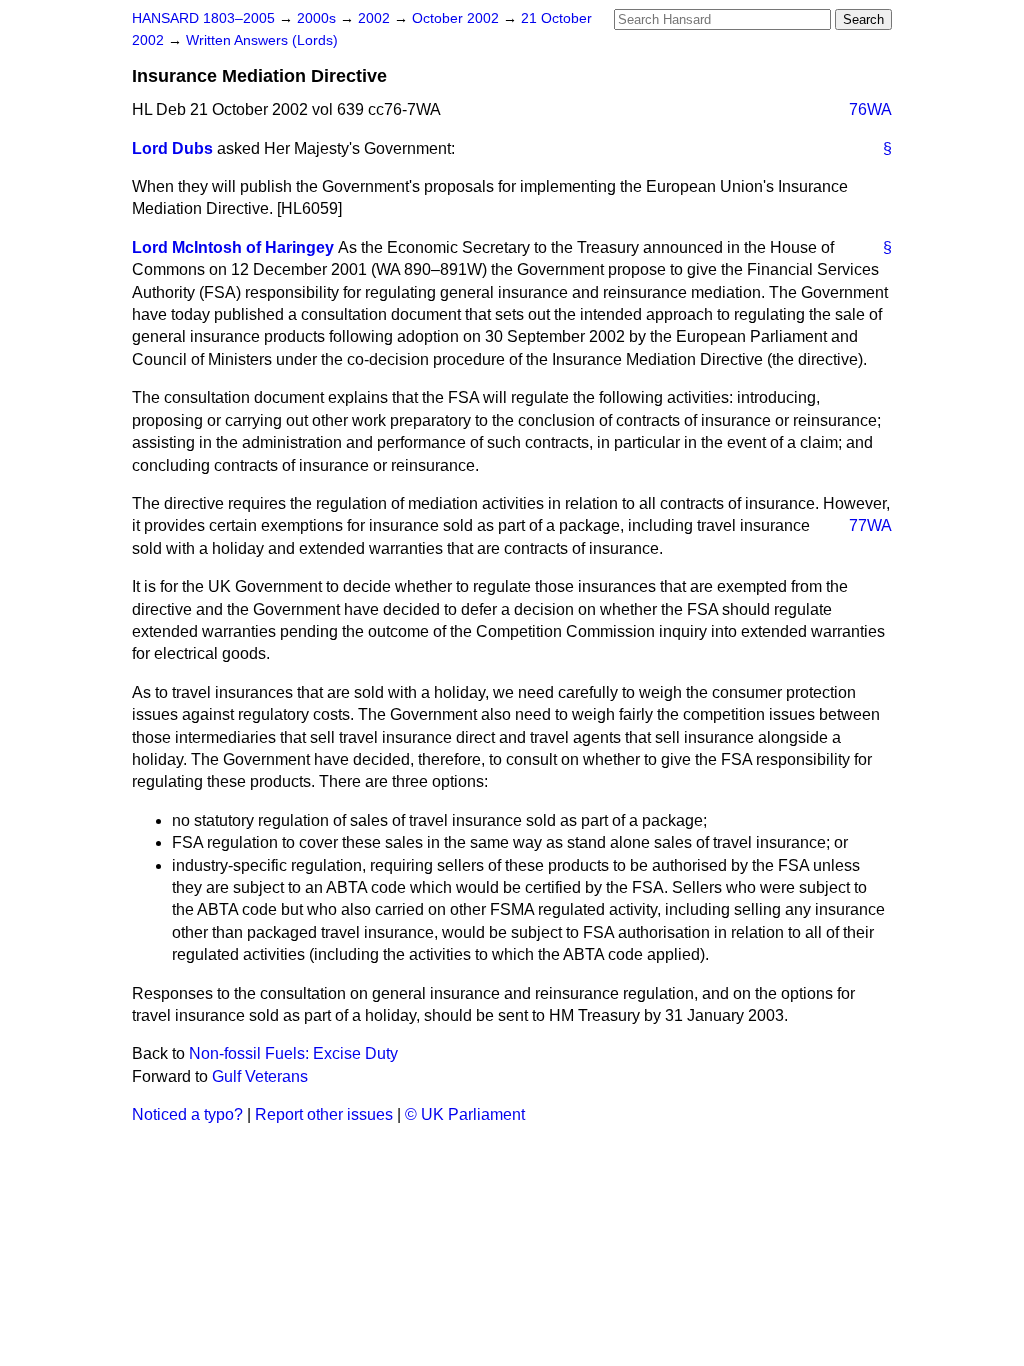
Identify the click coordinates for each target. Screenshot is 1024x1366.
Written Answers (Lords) (262, 40)
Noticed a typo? (187, 1114)
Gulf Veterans (260, 1076)
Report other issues (324, 1114)
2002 (376, 18)
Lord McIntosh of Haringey (233, 247)
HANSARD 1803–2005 (203, 18)
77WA (870, 525)
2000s (318, 18)
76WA (870, 109)
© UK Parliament (465, 1114)
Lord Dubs (172, 148)
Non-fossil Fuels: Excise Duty (293, 1053)
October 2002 (457, 18)
